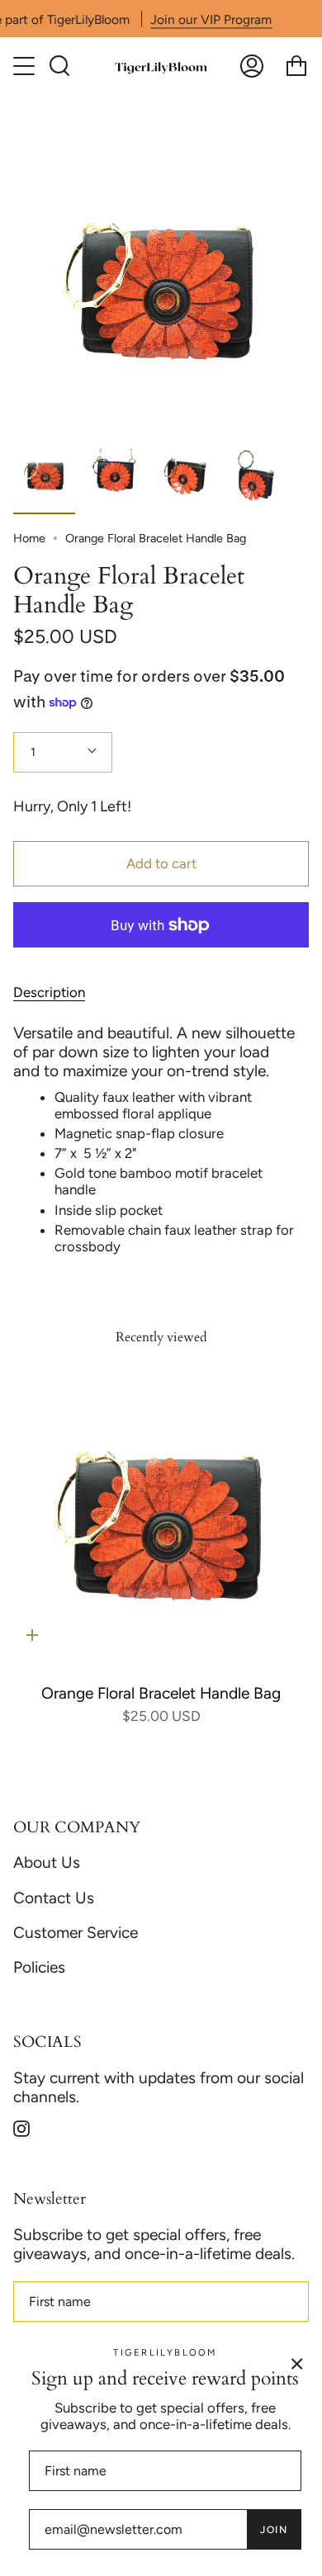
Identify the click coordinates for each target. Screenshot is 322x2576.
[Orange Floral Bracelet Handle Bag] (161, 1522)
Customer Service (76, 1933)
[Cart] (296, 66)
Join (274, 2530)
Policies (39, 1967)
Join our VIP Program (211, 19)
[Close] (297, 2363)
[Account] (252, 66)
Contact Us (54, 1898)
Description (49, 992)
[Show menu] (26, 66)
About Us (47, 1862)
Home (29, 538)
